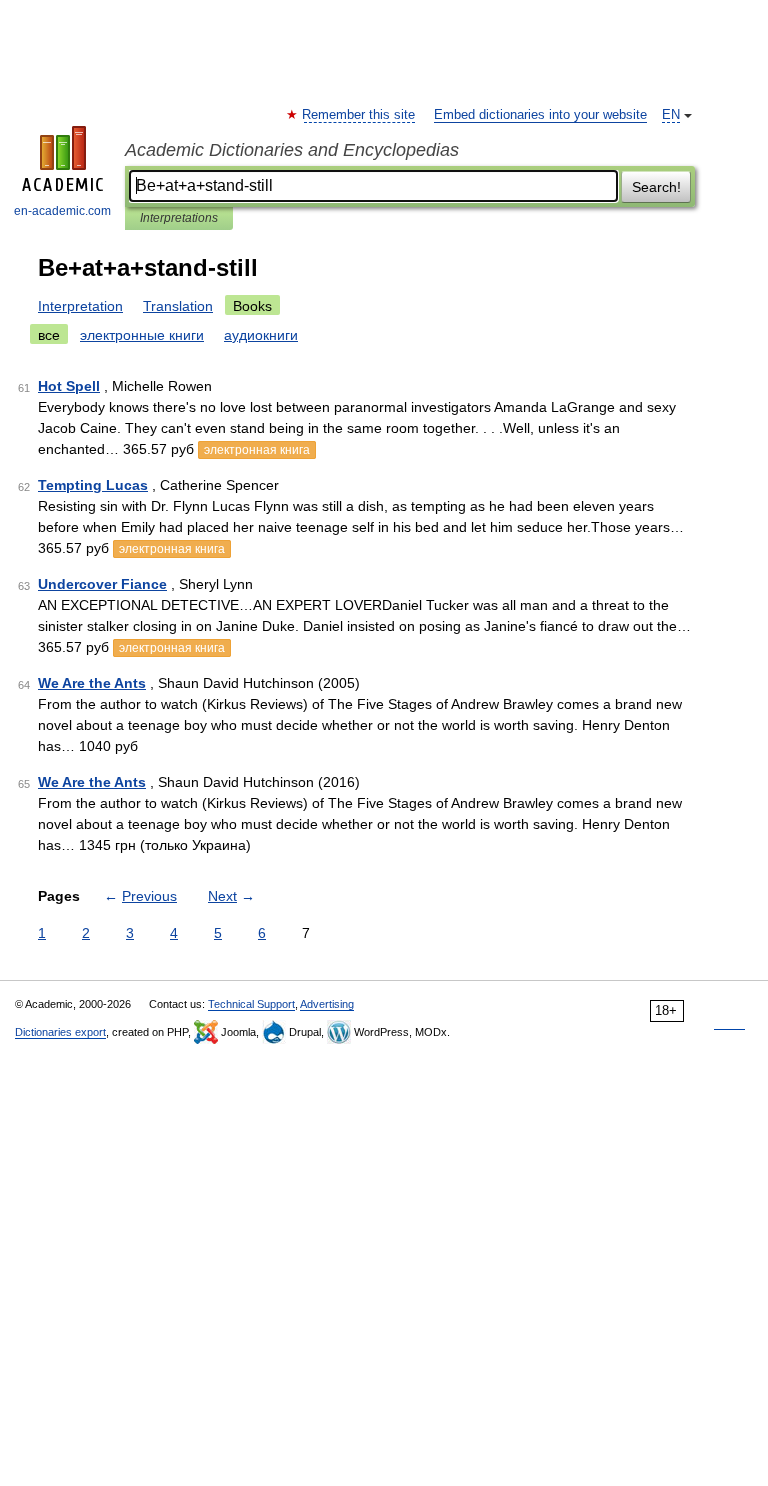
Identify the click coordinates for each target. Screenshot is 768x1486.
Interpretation (80, 306)
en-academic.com (62, 211)
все (49, 335)
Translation (178, 306)
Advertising (327, 1004)
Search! (656, 187)
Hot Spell (69, 386)
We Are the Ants (92, 683)
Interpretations (179, 218)
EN (671, 115)
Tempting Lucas (93, 485)
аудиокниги (261, 335)
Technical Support (251, 1004)
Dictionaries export (60, 1032)
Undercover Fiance (102, 584)
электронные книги (142, 335)
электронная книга (257, 450)
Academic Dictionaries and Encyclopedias (292, 150)
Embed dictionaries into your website (540, 115)
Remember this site (359, 115)
